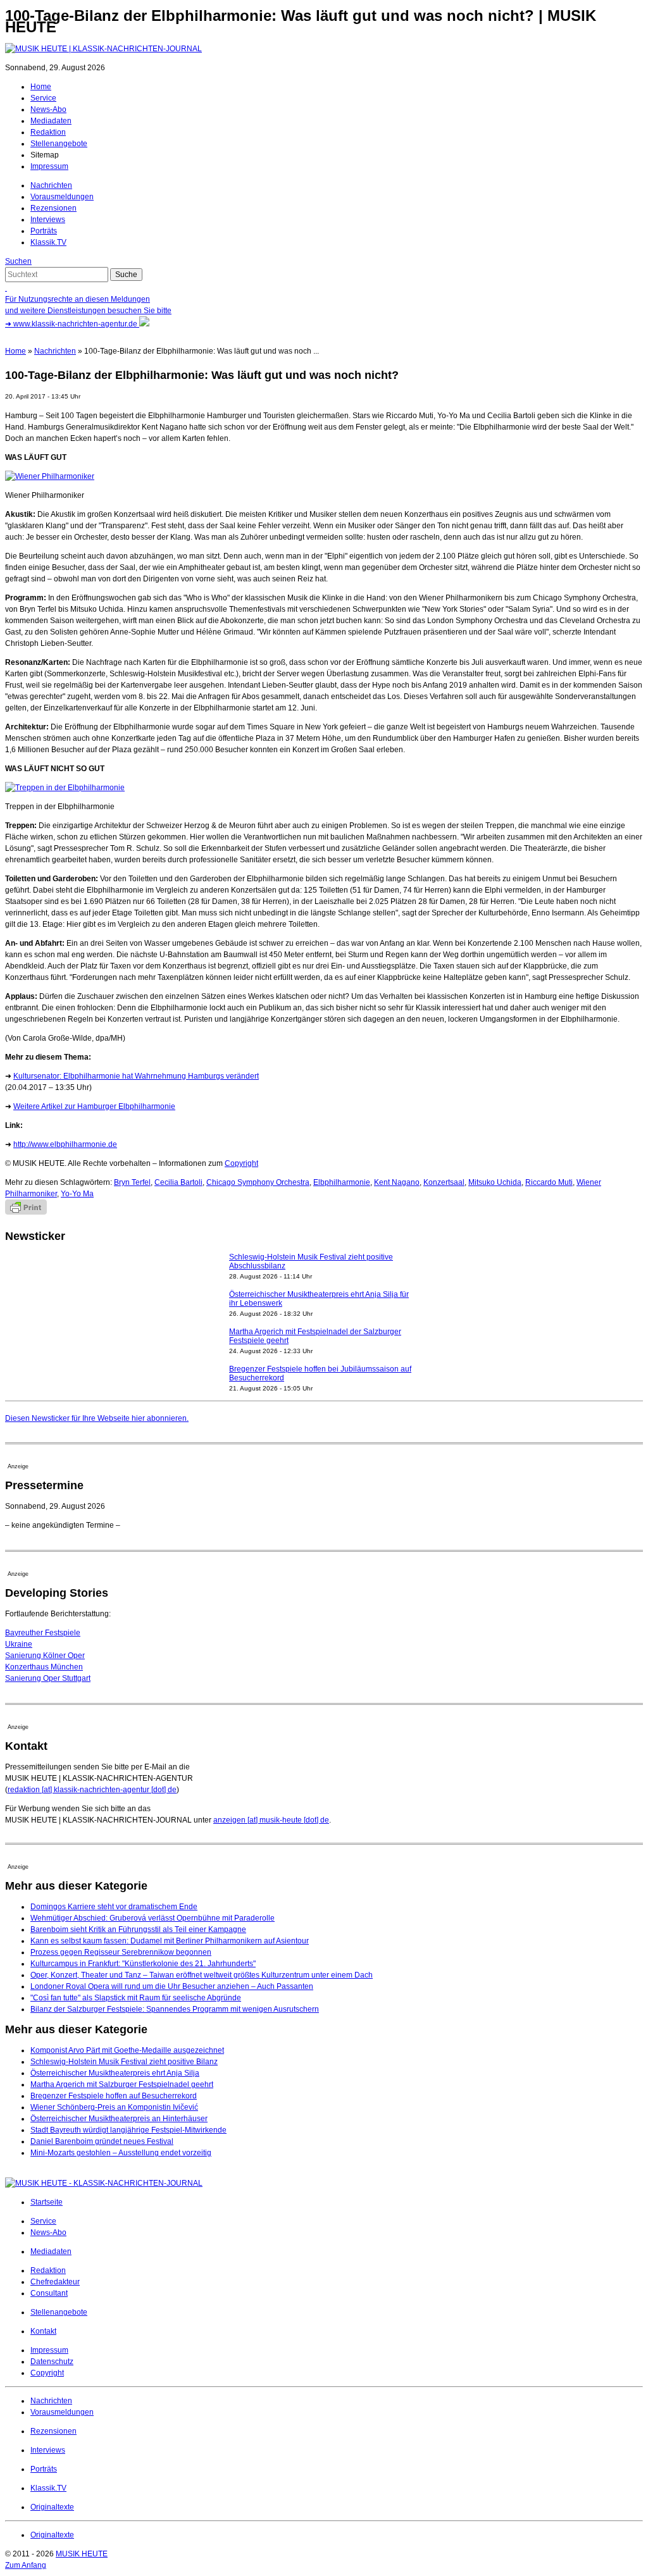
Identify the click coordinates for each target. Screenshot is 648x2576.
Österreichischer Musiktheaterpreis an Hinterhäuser (119, 2119)
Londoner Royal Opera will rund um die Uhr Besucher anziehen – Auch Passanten (172, 1986)
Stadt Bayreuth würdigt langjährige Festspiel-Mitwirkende (128, 2130)
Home (41, 87)
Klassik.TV (48, 242)
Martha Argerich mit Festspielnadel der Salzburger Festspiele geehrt (315, 1336)
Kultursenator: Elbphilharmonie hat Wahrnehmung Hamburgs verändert (136, 1076)
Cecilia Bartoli (178, 1182)
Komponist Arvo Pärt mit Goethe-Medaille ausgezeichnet (127, 2050)
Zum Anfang (26, 2565)
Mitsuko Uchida (495, 1182)
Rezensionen (53, 208)
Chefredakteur (55, 2282)
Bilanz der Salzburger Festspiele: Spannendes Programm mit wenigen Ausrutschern (175, 2009)
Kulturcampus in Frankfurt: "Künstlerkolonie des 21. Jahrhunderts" (143, 1964)
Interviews (48, 220)
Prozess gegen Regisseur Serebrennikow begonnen (121, 1952)
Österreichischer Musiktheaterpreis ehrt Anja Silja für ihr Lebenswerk (319, 1299)
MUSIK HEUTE (82, 2554)
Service (43, 98)
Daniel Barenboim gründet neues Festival (102, 2141)
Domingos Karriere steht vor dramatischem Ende (114, 1907)
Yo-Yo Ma (77, 1194)
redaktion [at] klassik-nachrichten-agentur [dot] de (92, 1790)
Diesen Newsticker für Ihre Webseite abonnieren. (97, 1418)
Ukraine (19, 1644)
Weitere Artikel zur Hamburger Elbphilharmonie (94, 1106)
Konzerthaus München (44, 1667)
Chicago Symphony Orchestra (258, 1182)
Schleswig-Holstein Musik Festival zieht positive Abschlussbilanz (311, 1261)
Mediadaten (51, 121)
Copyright (241, 1163)
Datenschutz (52, 2362)
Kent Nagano (397, 1182)
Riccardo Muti (549, 1182)
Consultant (49, 2293)
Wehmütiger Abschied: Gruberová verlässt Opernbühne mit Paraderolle (153, 1918)
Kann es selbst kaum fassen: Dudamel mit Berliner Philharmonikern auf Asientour (170, 1941)
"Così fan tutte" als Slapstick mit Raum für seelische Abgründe (136, 1998)
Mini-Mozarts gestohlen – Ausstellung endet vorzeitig (121, 2153)
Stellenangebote (59, 144)
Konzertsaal (444, 1182)
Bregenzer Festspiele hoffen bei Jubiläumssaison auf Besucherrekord (320, 1373)
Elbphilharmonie (342, 1182)
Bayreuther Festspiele (43, 1633)
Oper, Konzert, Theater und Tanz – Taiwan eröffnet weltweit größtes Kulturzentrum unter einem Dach (202, 1975)
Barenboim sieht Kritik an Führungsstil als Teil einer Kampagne (138, 1929)
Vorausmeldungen (62, 197)
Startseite (47, 2202)
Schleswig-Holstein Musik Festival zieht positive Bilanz (124, 2062)
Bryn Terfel (132, 1182)
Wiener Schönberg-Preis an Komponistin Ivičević (114, 2107)
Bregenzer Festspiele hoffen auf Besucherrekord (114, 2096)
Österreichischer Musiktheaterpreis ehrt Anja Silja (115, 2073)
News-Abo (48, 109)
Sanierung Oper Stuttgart (48, 1678)
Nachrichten (51, 185)
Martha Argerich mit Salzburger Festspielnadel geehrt (122, 2084)
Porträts (44, 231)
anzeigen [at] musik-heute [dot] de (271, 1820)
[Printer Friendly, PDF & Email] (26, 1212)
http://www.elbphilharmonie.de (65, 1144)
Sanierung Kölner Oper (45, 1656)
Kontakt (43, 2331)
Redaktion (48, 132)
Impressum (49, 166)
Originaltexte (52, 2507)
